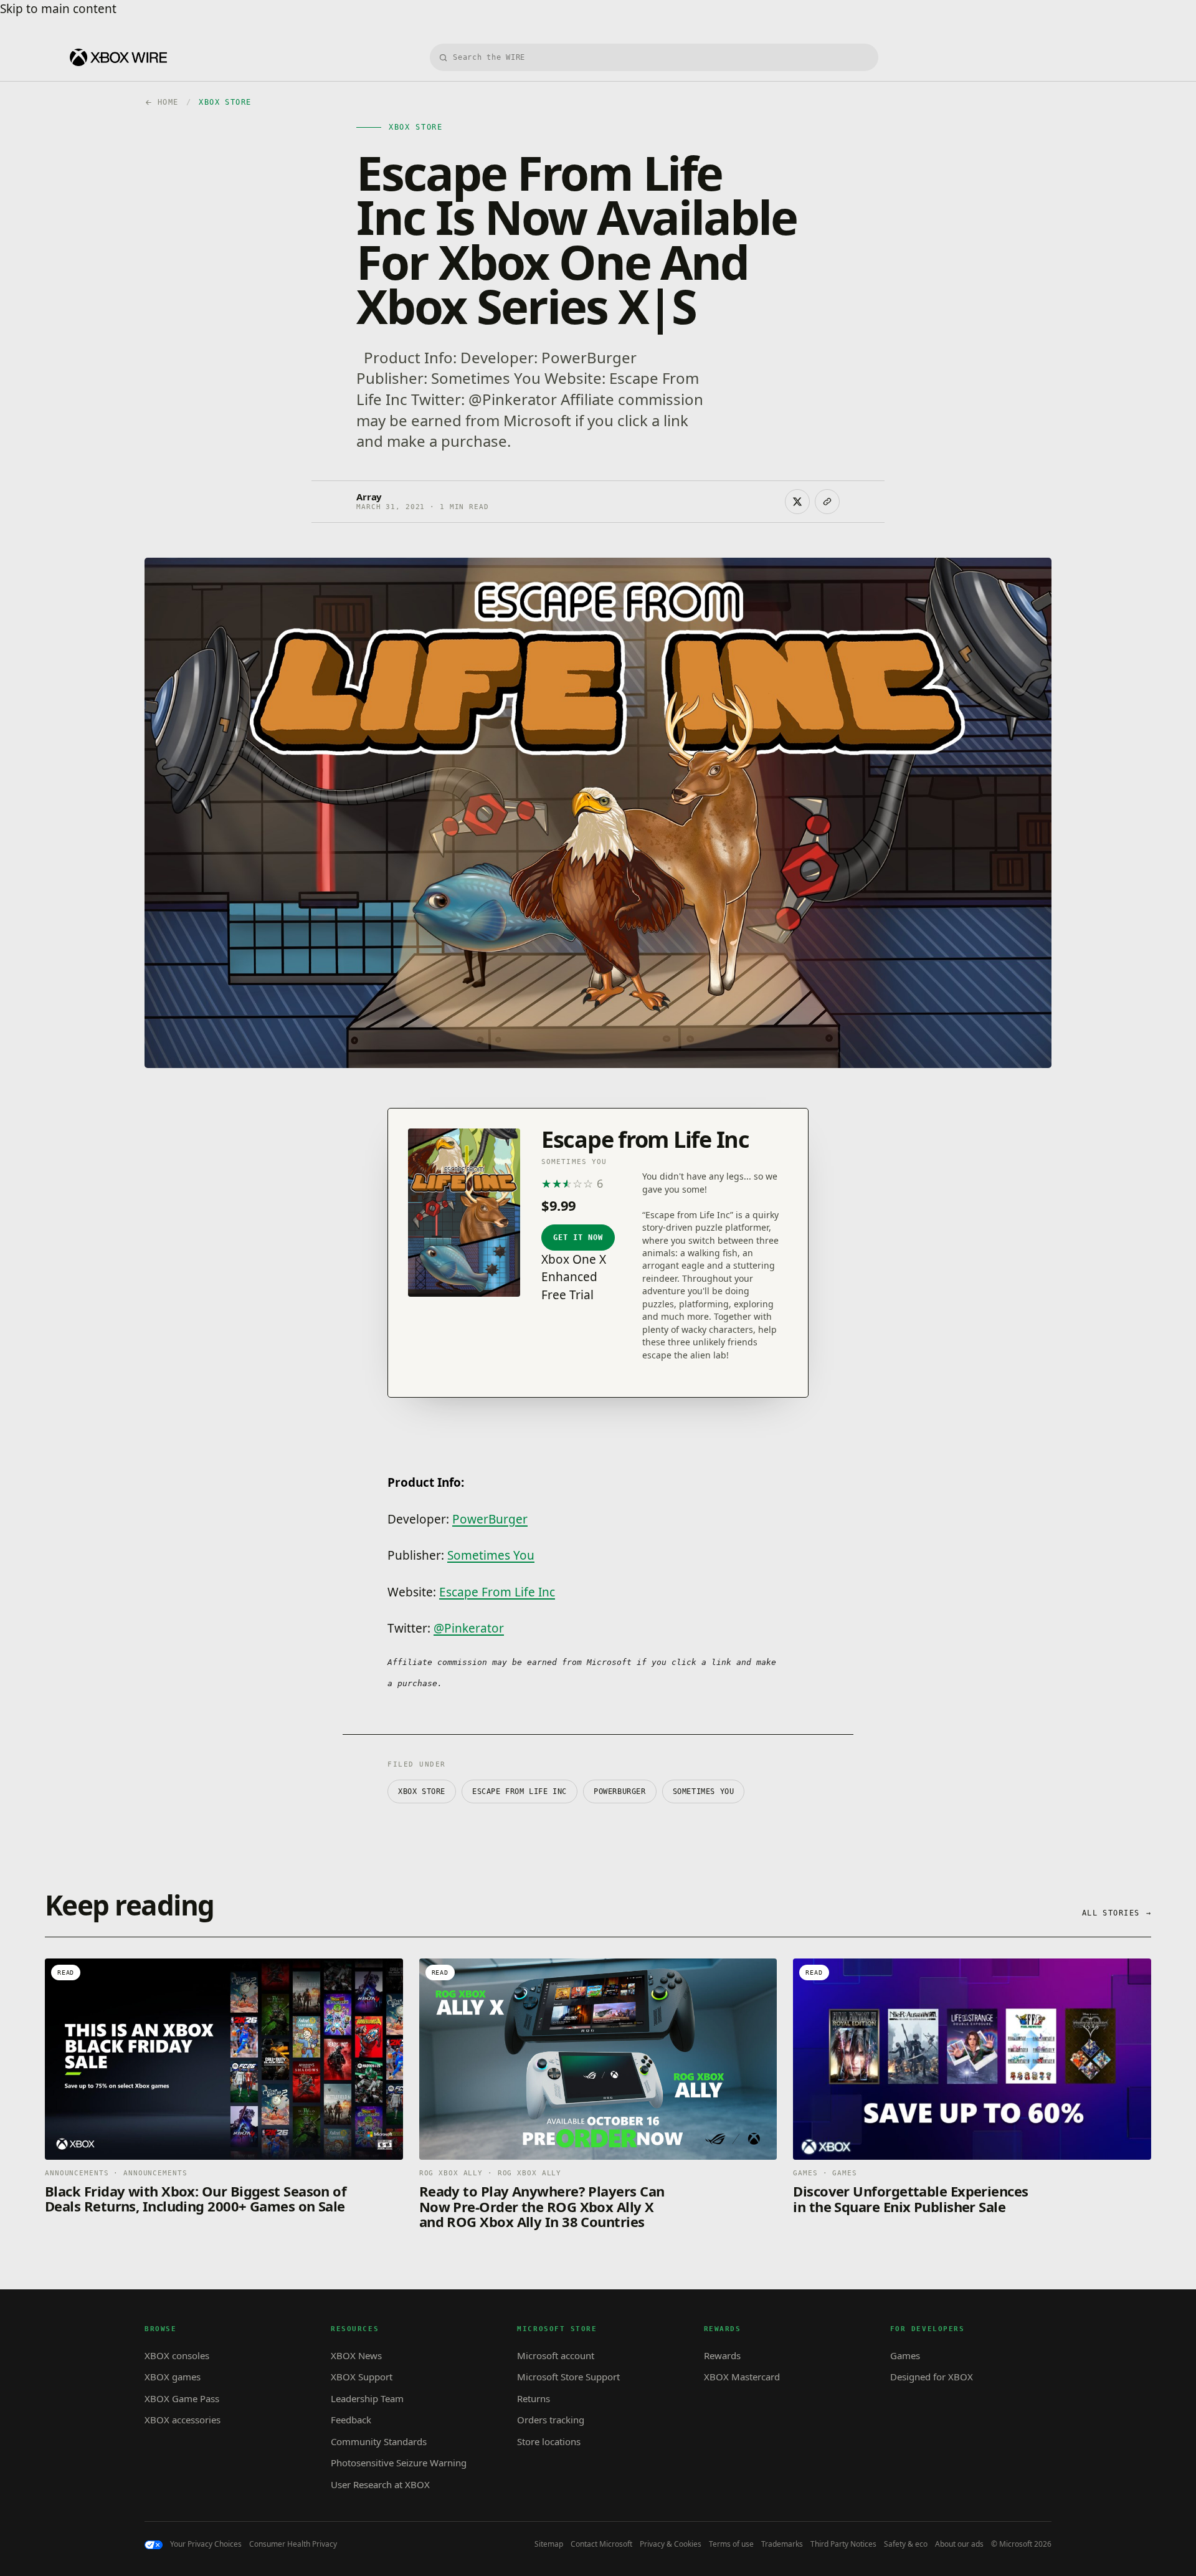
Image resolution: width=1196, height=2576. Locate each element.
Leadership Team (367, 2398)
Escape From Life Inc (497, 1592)
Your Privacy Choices (206, 2544)
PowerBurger (490, 1519)
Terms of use (731, 2544)
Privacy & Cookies (671, 2544)
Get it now (578, 1238)
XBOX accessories (183, 2420)
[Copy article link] (827, 502)
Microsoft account (556, 2355)
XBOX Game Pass (182, 2398)
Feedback (351, 2420)
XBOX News (356, 2355)
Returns (534, 2398)
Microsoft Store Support (568, 2377)
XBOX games (173, 2377)
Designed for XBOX (932, 2377)
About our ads (959, 2544)
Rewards (722, 2355)
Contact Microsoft (601, 2544)
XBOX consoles (177, 2355)
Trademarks (782, 2544)
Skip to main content (58, 9)
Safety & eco (906, 2544)
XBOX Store (422, 1791)
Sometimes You (491, 1555)
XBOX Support (362, 2377)
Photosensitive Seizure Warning (399, 2463)
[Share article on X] (797, 502)
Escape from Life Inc (520, 1791)
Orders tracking (551, 2420)
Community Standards (379, 2441)
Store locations (549, 2441)
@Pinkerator (469, 1628)
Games (905, 2355)
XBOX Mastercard (742, 2377)
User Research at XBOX (380, 2484)
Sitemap (549, 2544)
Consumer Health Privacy (293, 2544)
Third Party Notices (843, 2544)
